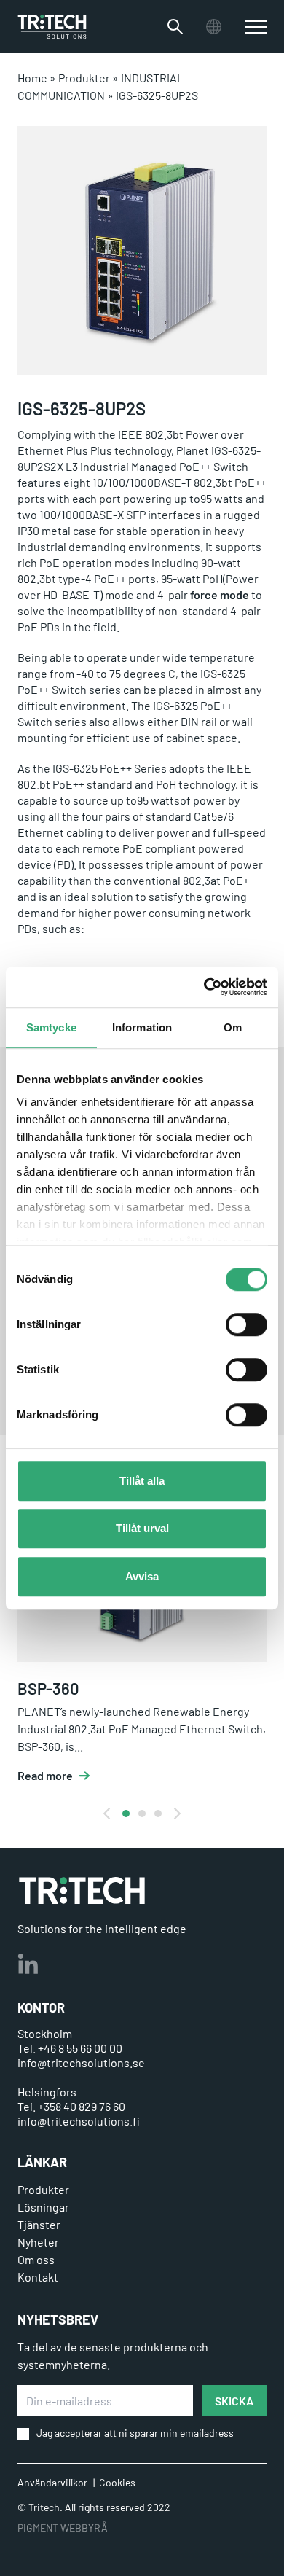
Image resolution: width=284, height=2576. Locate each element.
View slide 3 (158, 1814)
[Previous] (108, 1814)
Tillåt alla (142, 1481)
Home (32, 78)
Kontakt (38, 2277)
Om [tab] (233, 1027)
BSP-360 (48, 1688)
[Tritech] (82, 1890)
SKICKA (234, 2401)
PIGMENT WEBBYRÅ (63, 2528)
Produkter (84, 78)
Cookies (117, 2482)
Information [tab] (142, 1027)
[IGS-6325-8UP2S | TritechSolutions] (52, 27)
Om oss (36, 2259)
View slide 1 (126, 1814)
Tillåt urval (142, 1528)
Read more (45, 1776)
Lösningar (43, 2207)
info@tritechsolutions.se (81, 2062)
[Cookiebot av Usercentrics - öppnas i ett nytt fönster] (204, 987)
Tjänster (39, 2224)
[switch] (246, 1324)
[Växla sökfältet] (175, 27)
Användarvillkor (52, 2482)
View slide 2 (142, 1814)
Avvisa (142, 1576)
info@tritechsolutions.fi (79, 2121)
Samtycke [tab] (51, 1027)
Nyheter (38, 2242)
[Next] (176, 1814)
